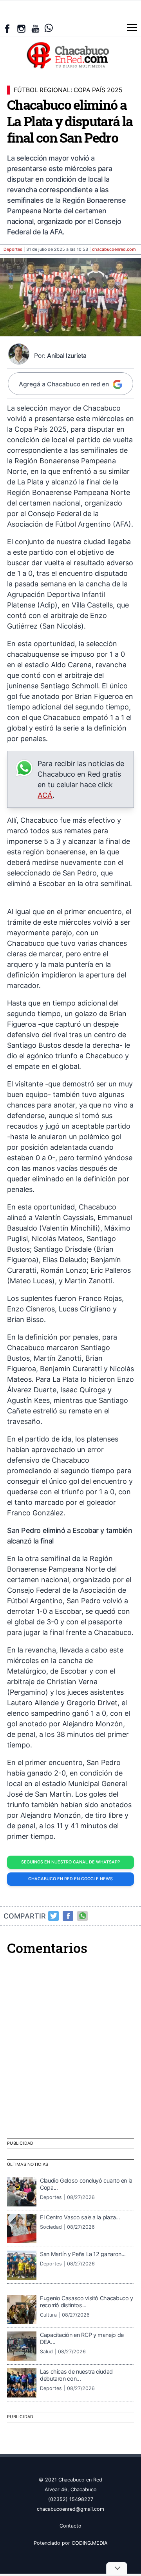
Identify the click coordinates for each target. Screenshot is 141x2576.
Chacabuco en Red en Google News (70, 1879)
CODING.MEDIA (90, 2543)
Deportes (13, 249)
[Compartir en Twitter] (54, 1916)
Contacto (70, 2526)
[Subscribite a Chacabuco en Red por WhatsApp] (49, 28)
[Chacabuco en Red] (70, 55)
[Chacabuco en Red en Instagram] (21, 29)
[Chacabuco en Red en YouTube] (35, 29)
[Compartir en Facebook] (68, 1916)
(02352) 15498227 (71, 2499)
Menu (132, 28)
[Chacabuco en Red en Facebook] (7, 29)
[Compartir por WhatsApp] (83, 1916)
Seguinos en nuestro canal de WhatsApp (71, 1862)
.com (114, 249)
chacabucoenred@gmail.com (70, 2509)
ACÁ (45, 795)
